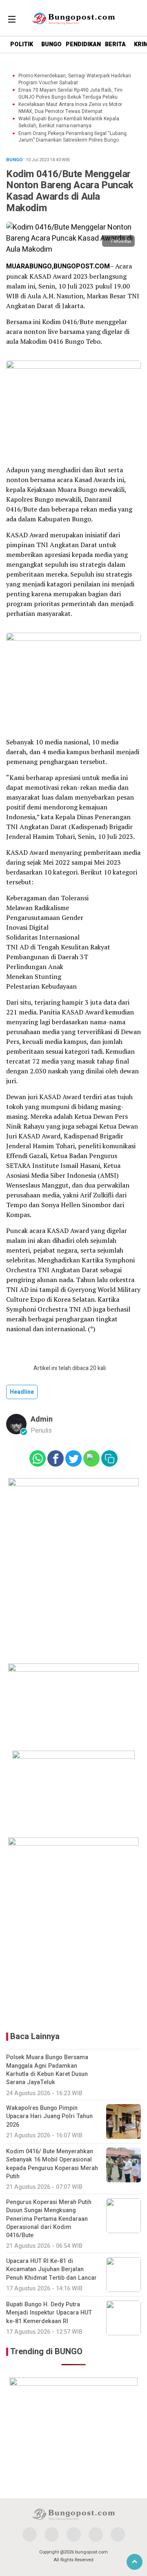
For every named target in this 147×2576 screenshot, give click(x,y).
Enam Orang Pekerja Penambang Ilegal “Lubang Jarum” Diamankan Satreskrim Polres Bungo (72, 137)
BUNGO (51, 44)
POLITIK (22, 44)
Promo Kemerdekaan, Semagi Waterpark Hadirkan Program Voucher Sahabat (75, 79)
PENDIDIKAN (83, 44)
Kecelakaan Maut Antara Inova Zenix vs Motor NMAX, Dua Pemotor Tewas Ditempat (70, 108)
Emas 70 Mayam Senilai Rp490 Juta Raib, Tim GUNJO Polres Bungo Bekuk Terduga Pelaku (70, 94)
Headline (22, 1392)
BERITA (115, 44)
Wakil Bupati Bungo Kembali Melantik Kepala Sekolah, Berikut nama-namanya (69, 122)
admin (42, 1419)
